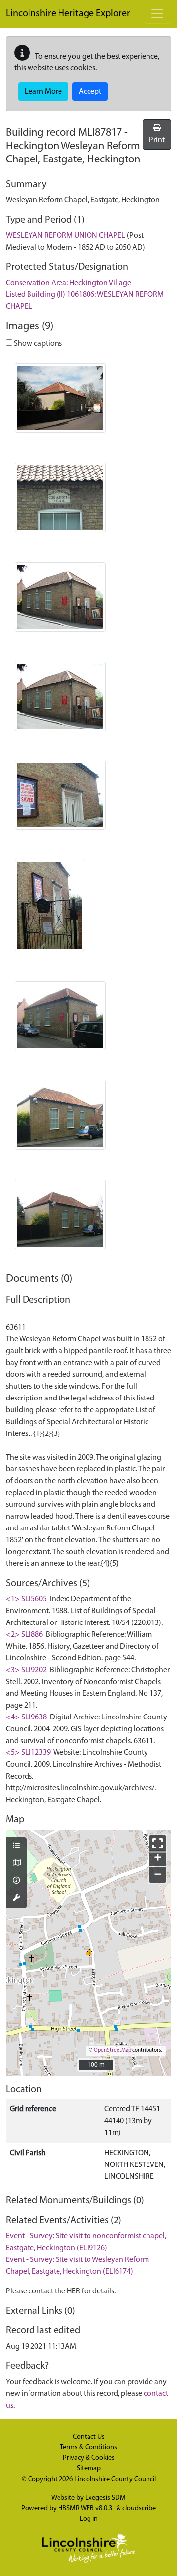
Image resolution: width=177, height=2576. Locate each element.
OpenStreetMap (113, 2051)
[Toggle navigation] (157, 14)
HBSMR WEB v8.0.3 (86, 2508)
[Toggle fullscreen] (158, 1843)
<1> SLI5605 (26, 1599)
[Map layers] (16, 1846)
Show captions (37, 344)
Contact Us (89, 2437)
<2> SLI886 (24, 1635)
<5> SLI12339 (28, 1753)
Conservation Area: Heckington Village (69, 283)
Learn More (43, 92)
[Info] (16, 1881)
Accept (90, 92)
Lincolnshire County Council (115, 2479)
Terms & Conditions (88, 2447)
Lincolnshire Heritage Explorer (68, 14)
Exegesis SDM (105, 2498)
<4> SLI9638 (26, 1717)
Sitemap (89, 2468)
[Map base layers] (16, 1864)
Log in (89, 2519)
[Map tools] (16, 1899)
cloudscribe (139, 2508)
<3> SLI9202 (26, 1670)
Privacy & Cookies (89, 2458)
